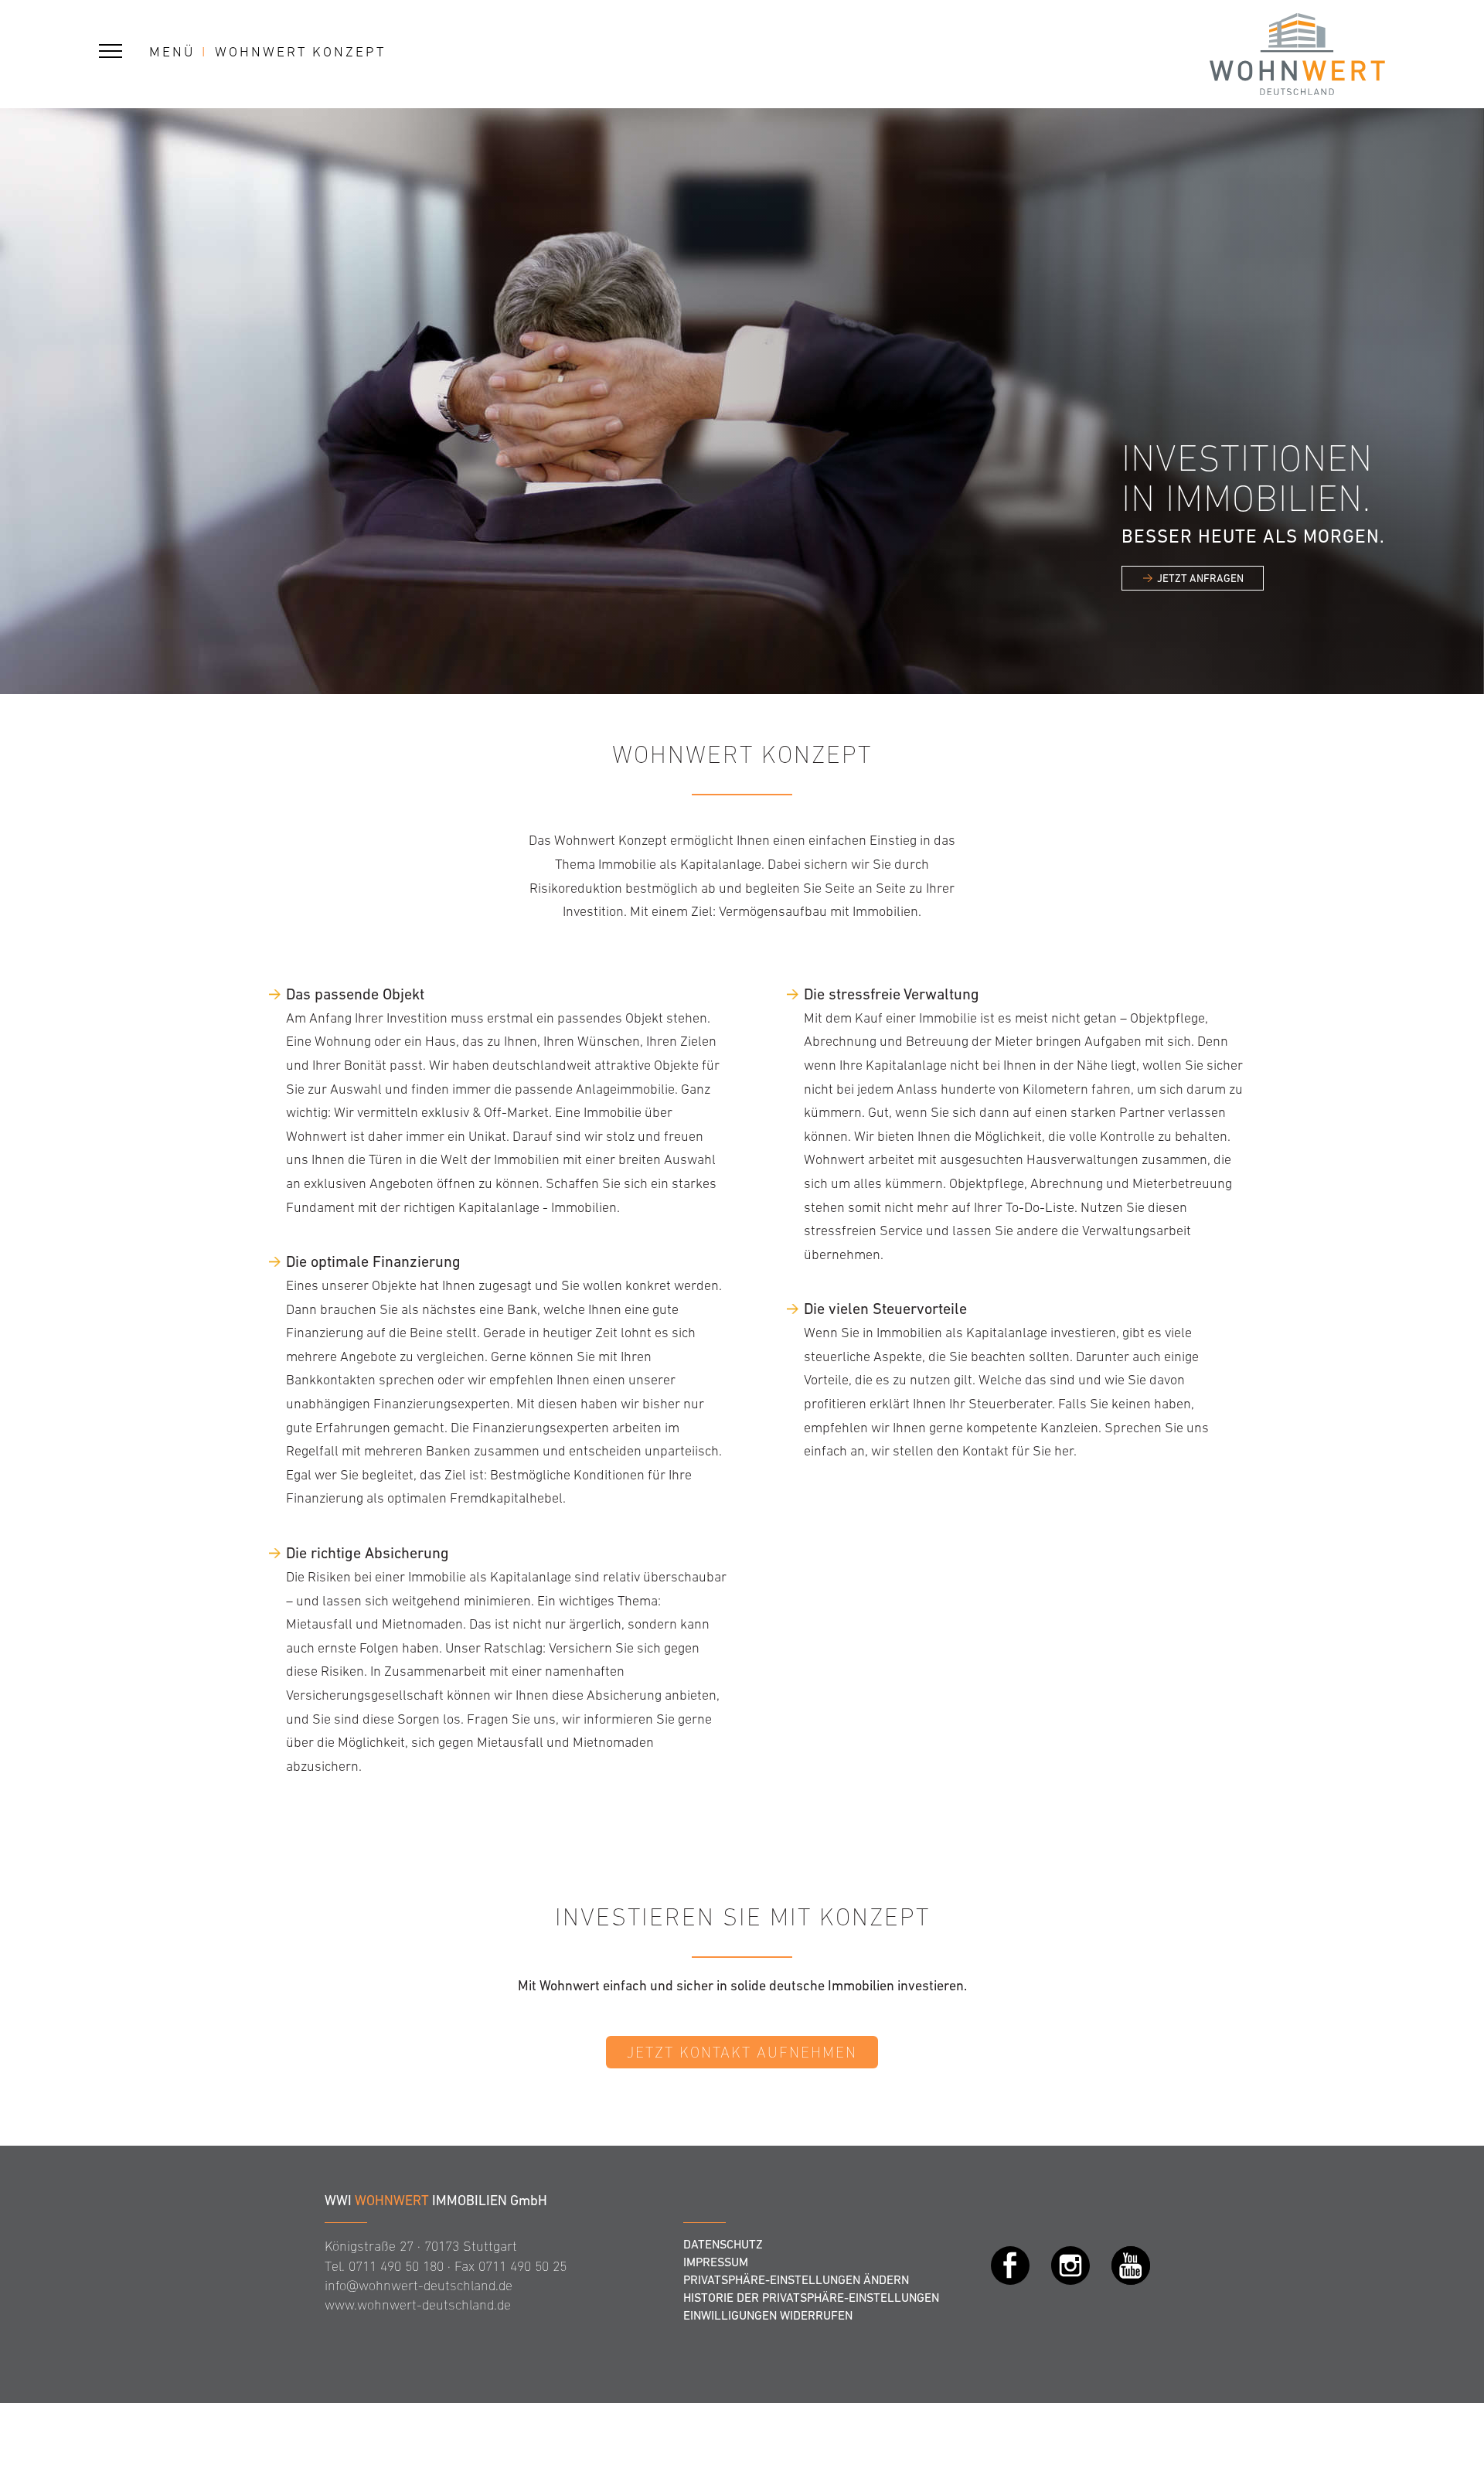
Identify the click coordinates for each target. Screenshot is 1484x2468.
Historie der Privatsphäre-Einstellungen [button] (811, 2297)
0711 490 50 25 (522, 2266)
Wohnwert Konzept (300, 52)
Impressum (716, 2262)
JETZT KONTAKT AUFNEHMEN (742, 2052)
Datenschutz (723, 2244)
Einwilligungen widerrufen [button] (768, 2315)
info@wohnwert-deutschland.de (419, 2286)
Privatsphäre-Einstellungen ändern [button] (796, 2279)
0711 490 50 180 (396, 2266)
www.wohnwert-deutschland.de (418, 2305)
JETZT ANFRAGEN (1200, 578)
